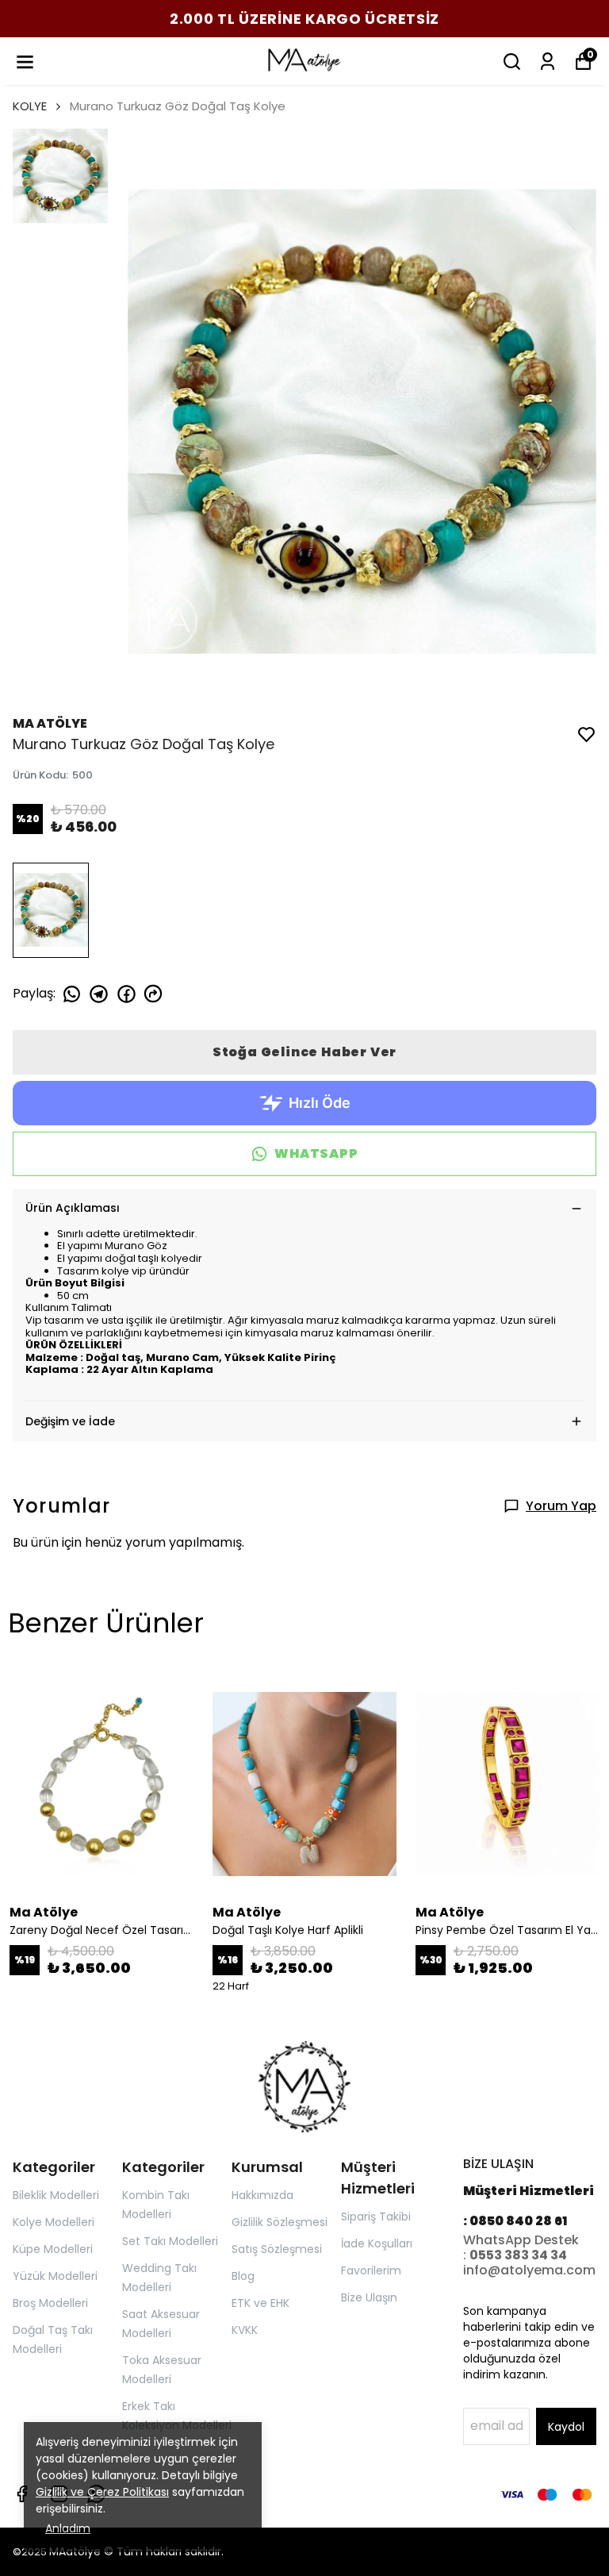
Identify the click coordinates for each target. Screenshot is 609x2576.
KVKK (245, 2330)
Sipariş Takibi (376, 2217)
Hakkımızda (262, 2195)
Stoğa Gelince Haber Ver (304, 1052)
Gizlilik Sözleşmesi (280, 2222)
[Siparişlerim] (548, 62)
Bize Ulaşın (369, 2297)
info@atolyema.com (529, 2270)
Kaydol (566, 2427)
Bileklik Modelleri (56, 2195)
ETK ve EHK (260, 2303)
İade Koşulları (377, 2243)
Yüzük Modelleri (55, 2276)
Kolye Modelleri (54, 2222)
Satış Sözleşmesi (277, 2249)
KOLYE (30, 106)
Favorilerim (371, 2270)
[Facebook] (22, 2494)
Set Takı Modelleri (170, 2241)
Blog (243, 2276)
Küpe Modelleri (53, 2249)
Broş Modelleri (50, 2303)
